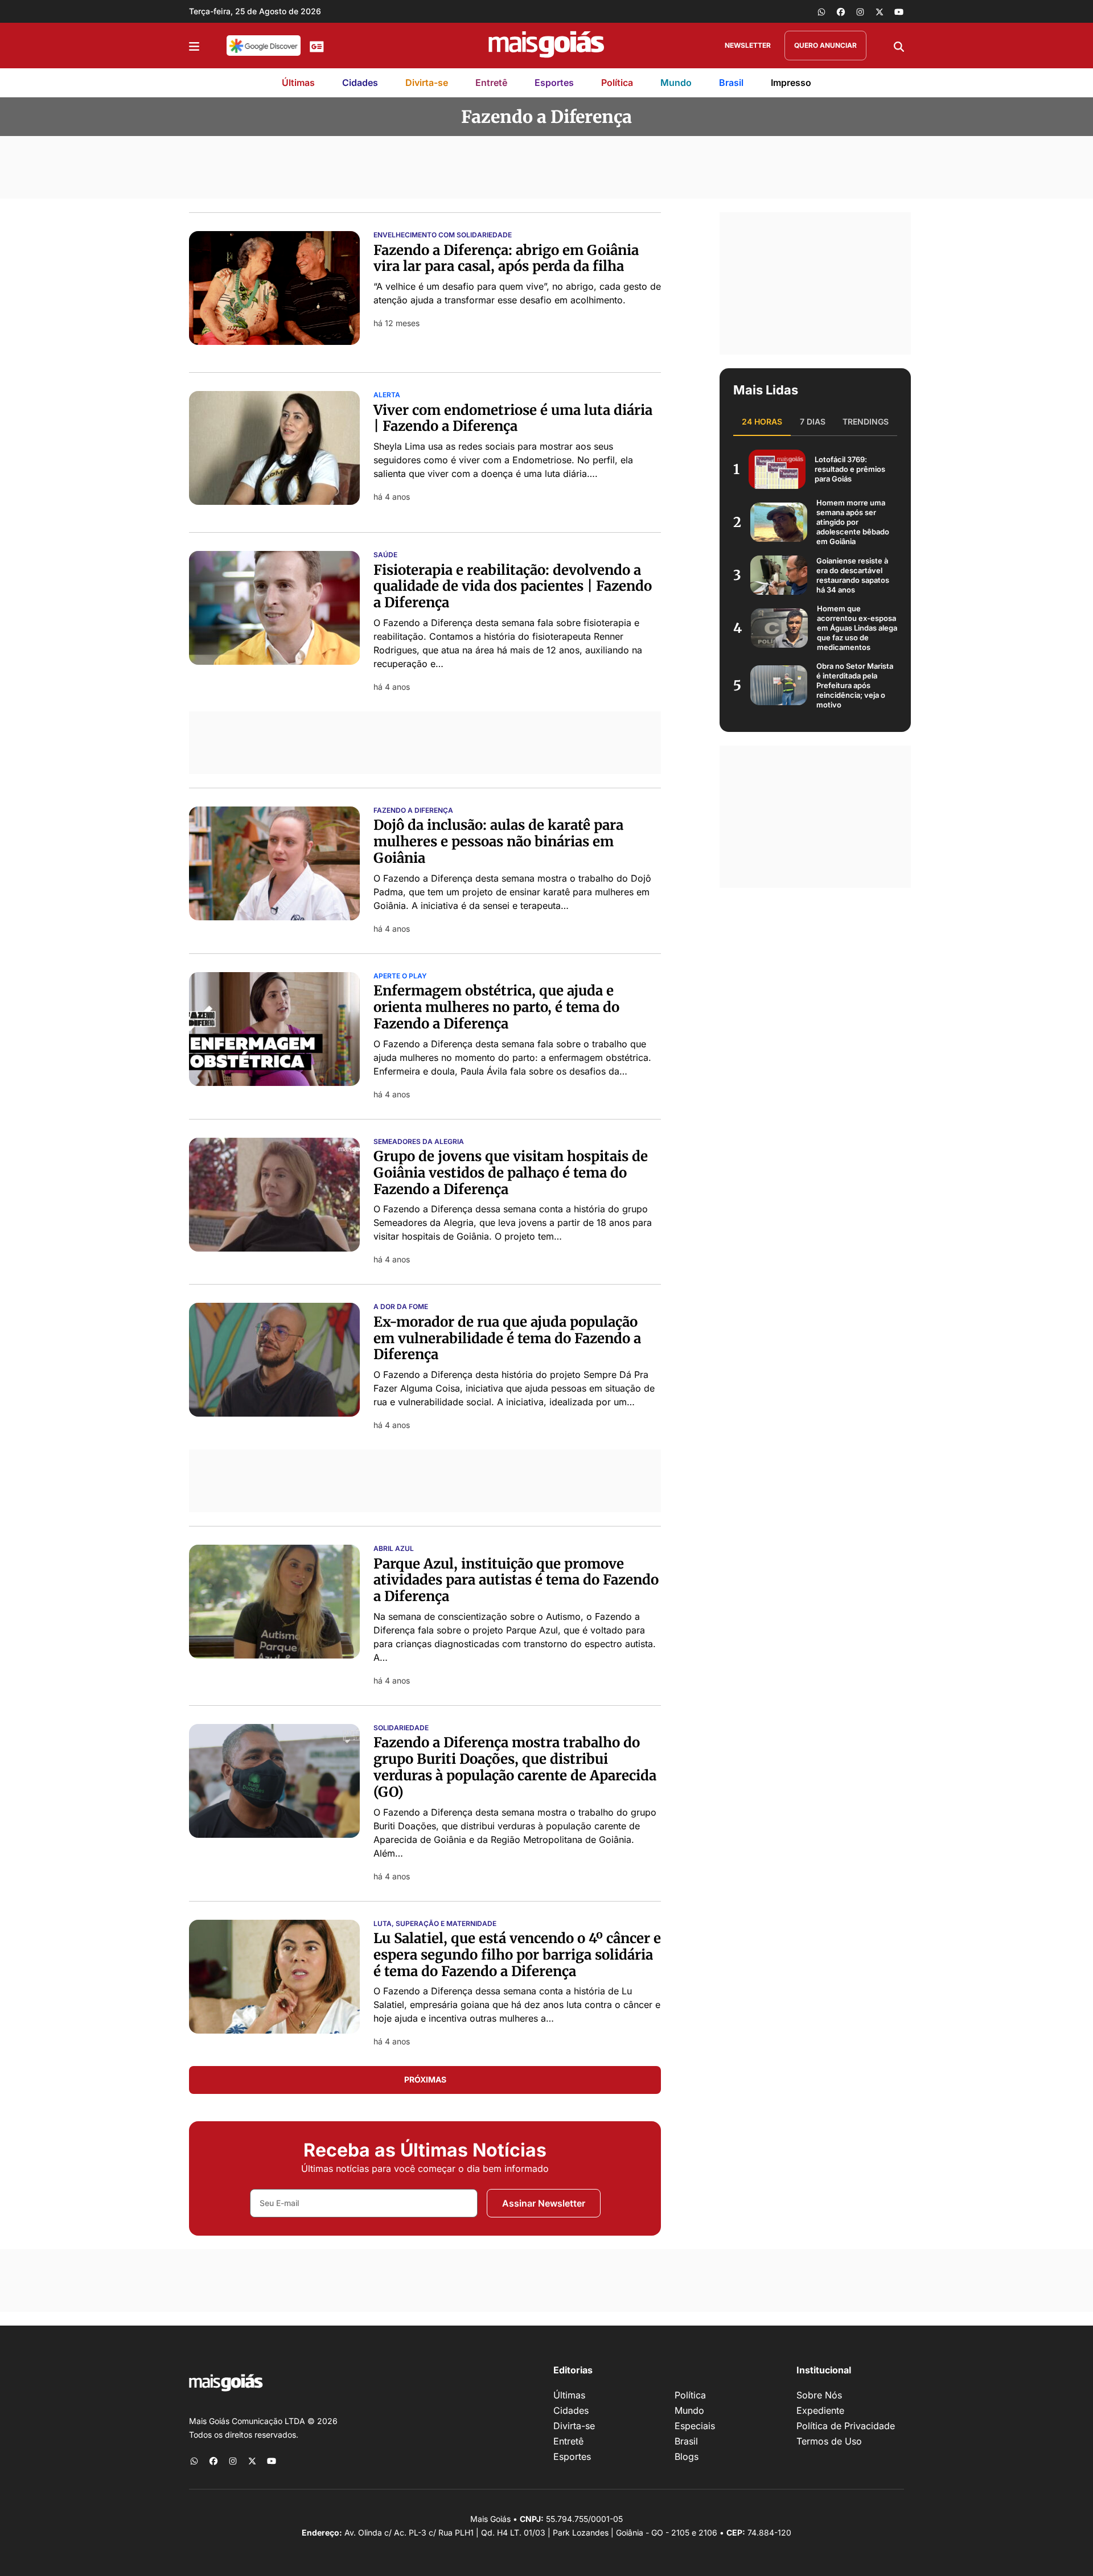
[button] (194, 46)
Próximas (425, 2079)
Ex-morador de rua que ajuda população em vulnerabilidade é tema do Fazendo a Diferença (507, 1338)
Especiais (695, 2426)
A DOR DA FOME (401, 1307)
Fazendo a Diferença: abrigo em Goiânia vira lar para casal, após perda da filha (506, 258)
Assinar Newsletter (544, 2203)
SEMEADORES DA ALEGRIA (419, 1142)
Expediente (820, 2410)
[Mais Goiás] (546, 46)
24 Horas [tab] (762, 421)
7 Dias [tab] (813, 421)
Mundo (676, 83)
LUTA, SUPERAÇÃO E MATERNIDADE (435, 1924)
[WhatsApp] (821, 11)
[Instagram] (860, 11)
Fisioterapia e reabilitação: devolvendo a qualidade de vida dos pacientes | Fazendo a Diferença (513, 587)
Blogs (687, 2456)
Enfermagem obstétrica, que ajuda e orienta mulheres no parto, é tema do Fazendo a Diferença (496, 1007)
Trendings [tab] (866, 421)
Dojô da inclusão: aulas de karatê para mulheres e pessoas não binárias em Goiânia (498, 841)
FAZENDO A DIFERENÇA (413, 810)
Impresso (791, 83)
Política (617, 83)
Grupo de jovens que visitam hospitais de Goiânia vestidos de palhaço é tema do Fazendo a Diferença (511, 1173)
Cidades (360, 83)
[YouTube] (899, 11)
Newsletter (748, 45)
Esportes (554, 83)
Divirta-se (427, 83)
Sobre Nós (819, 2395)
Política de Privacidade (846, 2426)
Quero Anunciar (825, 45)
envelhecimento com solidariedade (443, 235)
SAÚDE (385, 555)
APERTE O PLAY (400, 976)
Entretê (491, 83)
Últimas (298, 83)
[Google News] (317, 46)
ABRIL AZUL (394, 1549)
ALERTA (387, 395)
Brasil (731, 83)
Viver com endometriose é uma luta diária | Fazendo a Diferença (513, 418)
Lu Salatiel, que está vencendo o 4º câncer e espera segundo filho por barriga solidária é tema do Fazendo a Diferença (517, 1955)
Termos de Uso (829, 2441)
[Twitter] (880, 11)
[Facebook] (841, 11)
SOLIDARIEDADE (401, 1728)
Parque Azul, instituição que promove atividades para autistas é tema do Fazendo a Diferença (516, 1580)
